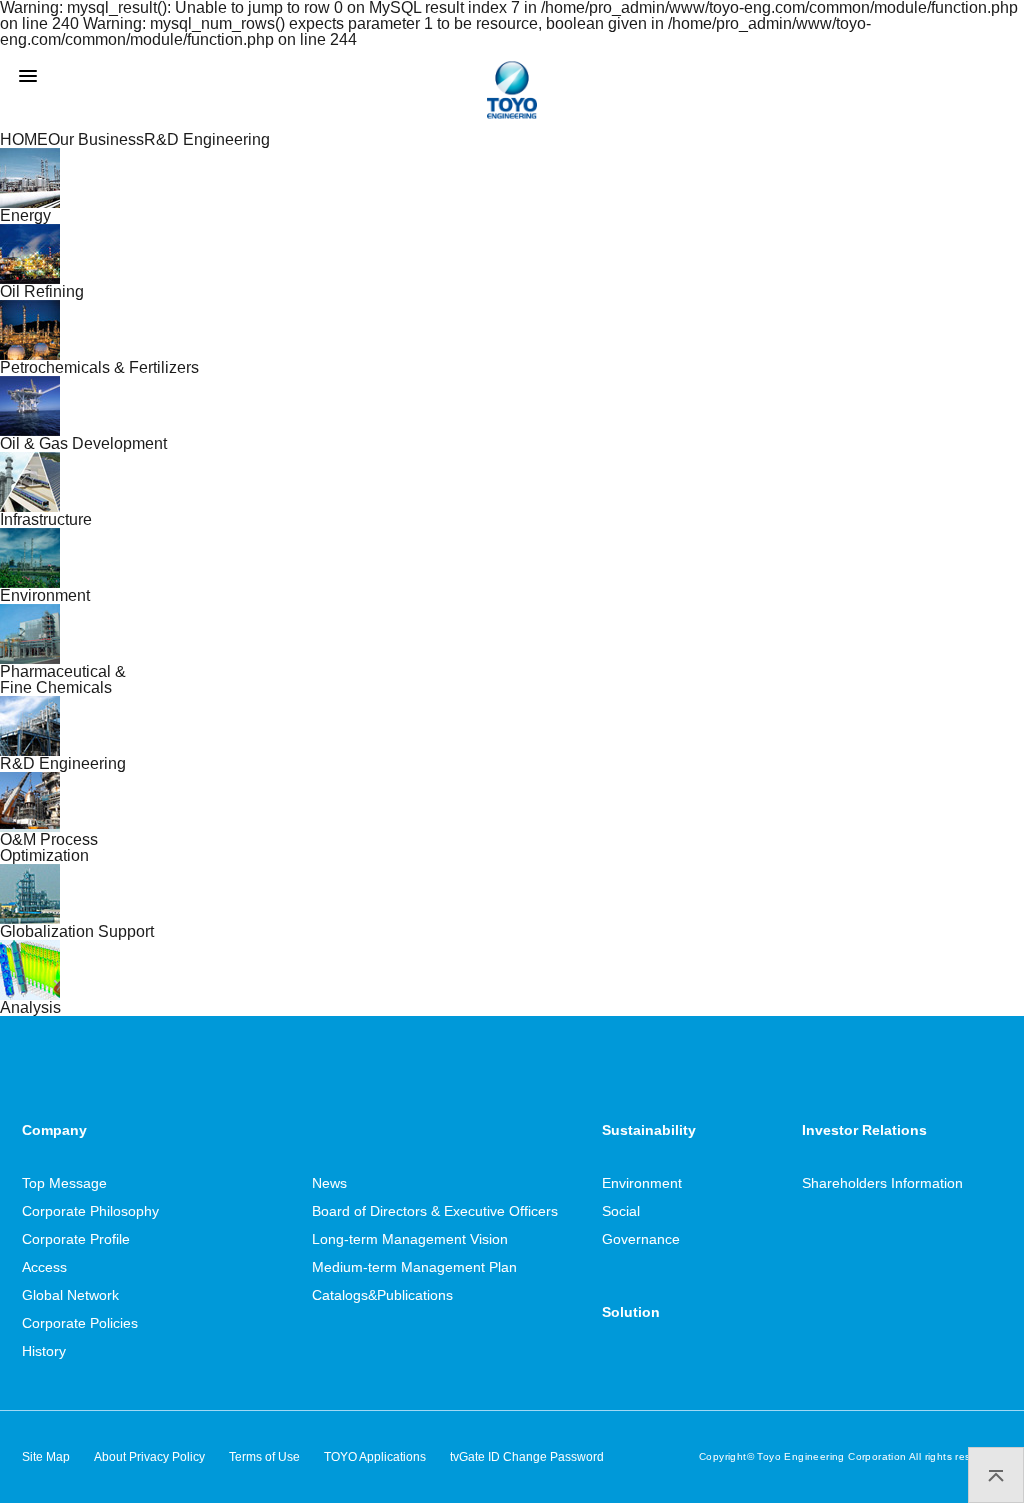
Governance (641, 1239)
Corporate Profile (76, 1239)
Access (44, 1267)
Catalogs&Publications (382, 1295)
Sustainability (649, 1130)
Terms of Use (264, 1457)
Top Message (64, 1183)
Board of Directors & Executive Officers (435, 1211)
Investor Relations (864, 1130)
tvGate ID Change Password (527, 1457)
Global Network (70, 1295)
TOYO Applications (375, 1457)
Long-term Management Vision (410, 1239)
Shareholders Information (882, 1183)
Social (621, 1211)
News (329, 1183)
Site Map (46, 1457)
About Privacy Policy (149, 1457)
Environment (642, 1183)
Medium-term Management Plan (414, 1267)
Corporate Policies (80, 1323)
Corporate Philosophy (90, 1211)
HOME (24, 139)
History (44, 1351)
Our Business (96, 139)
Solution (631, 1312)
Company (54, 1130)
